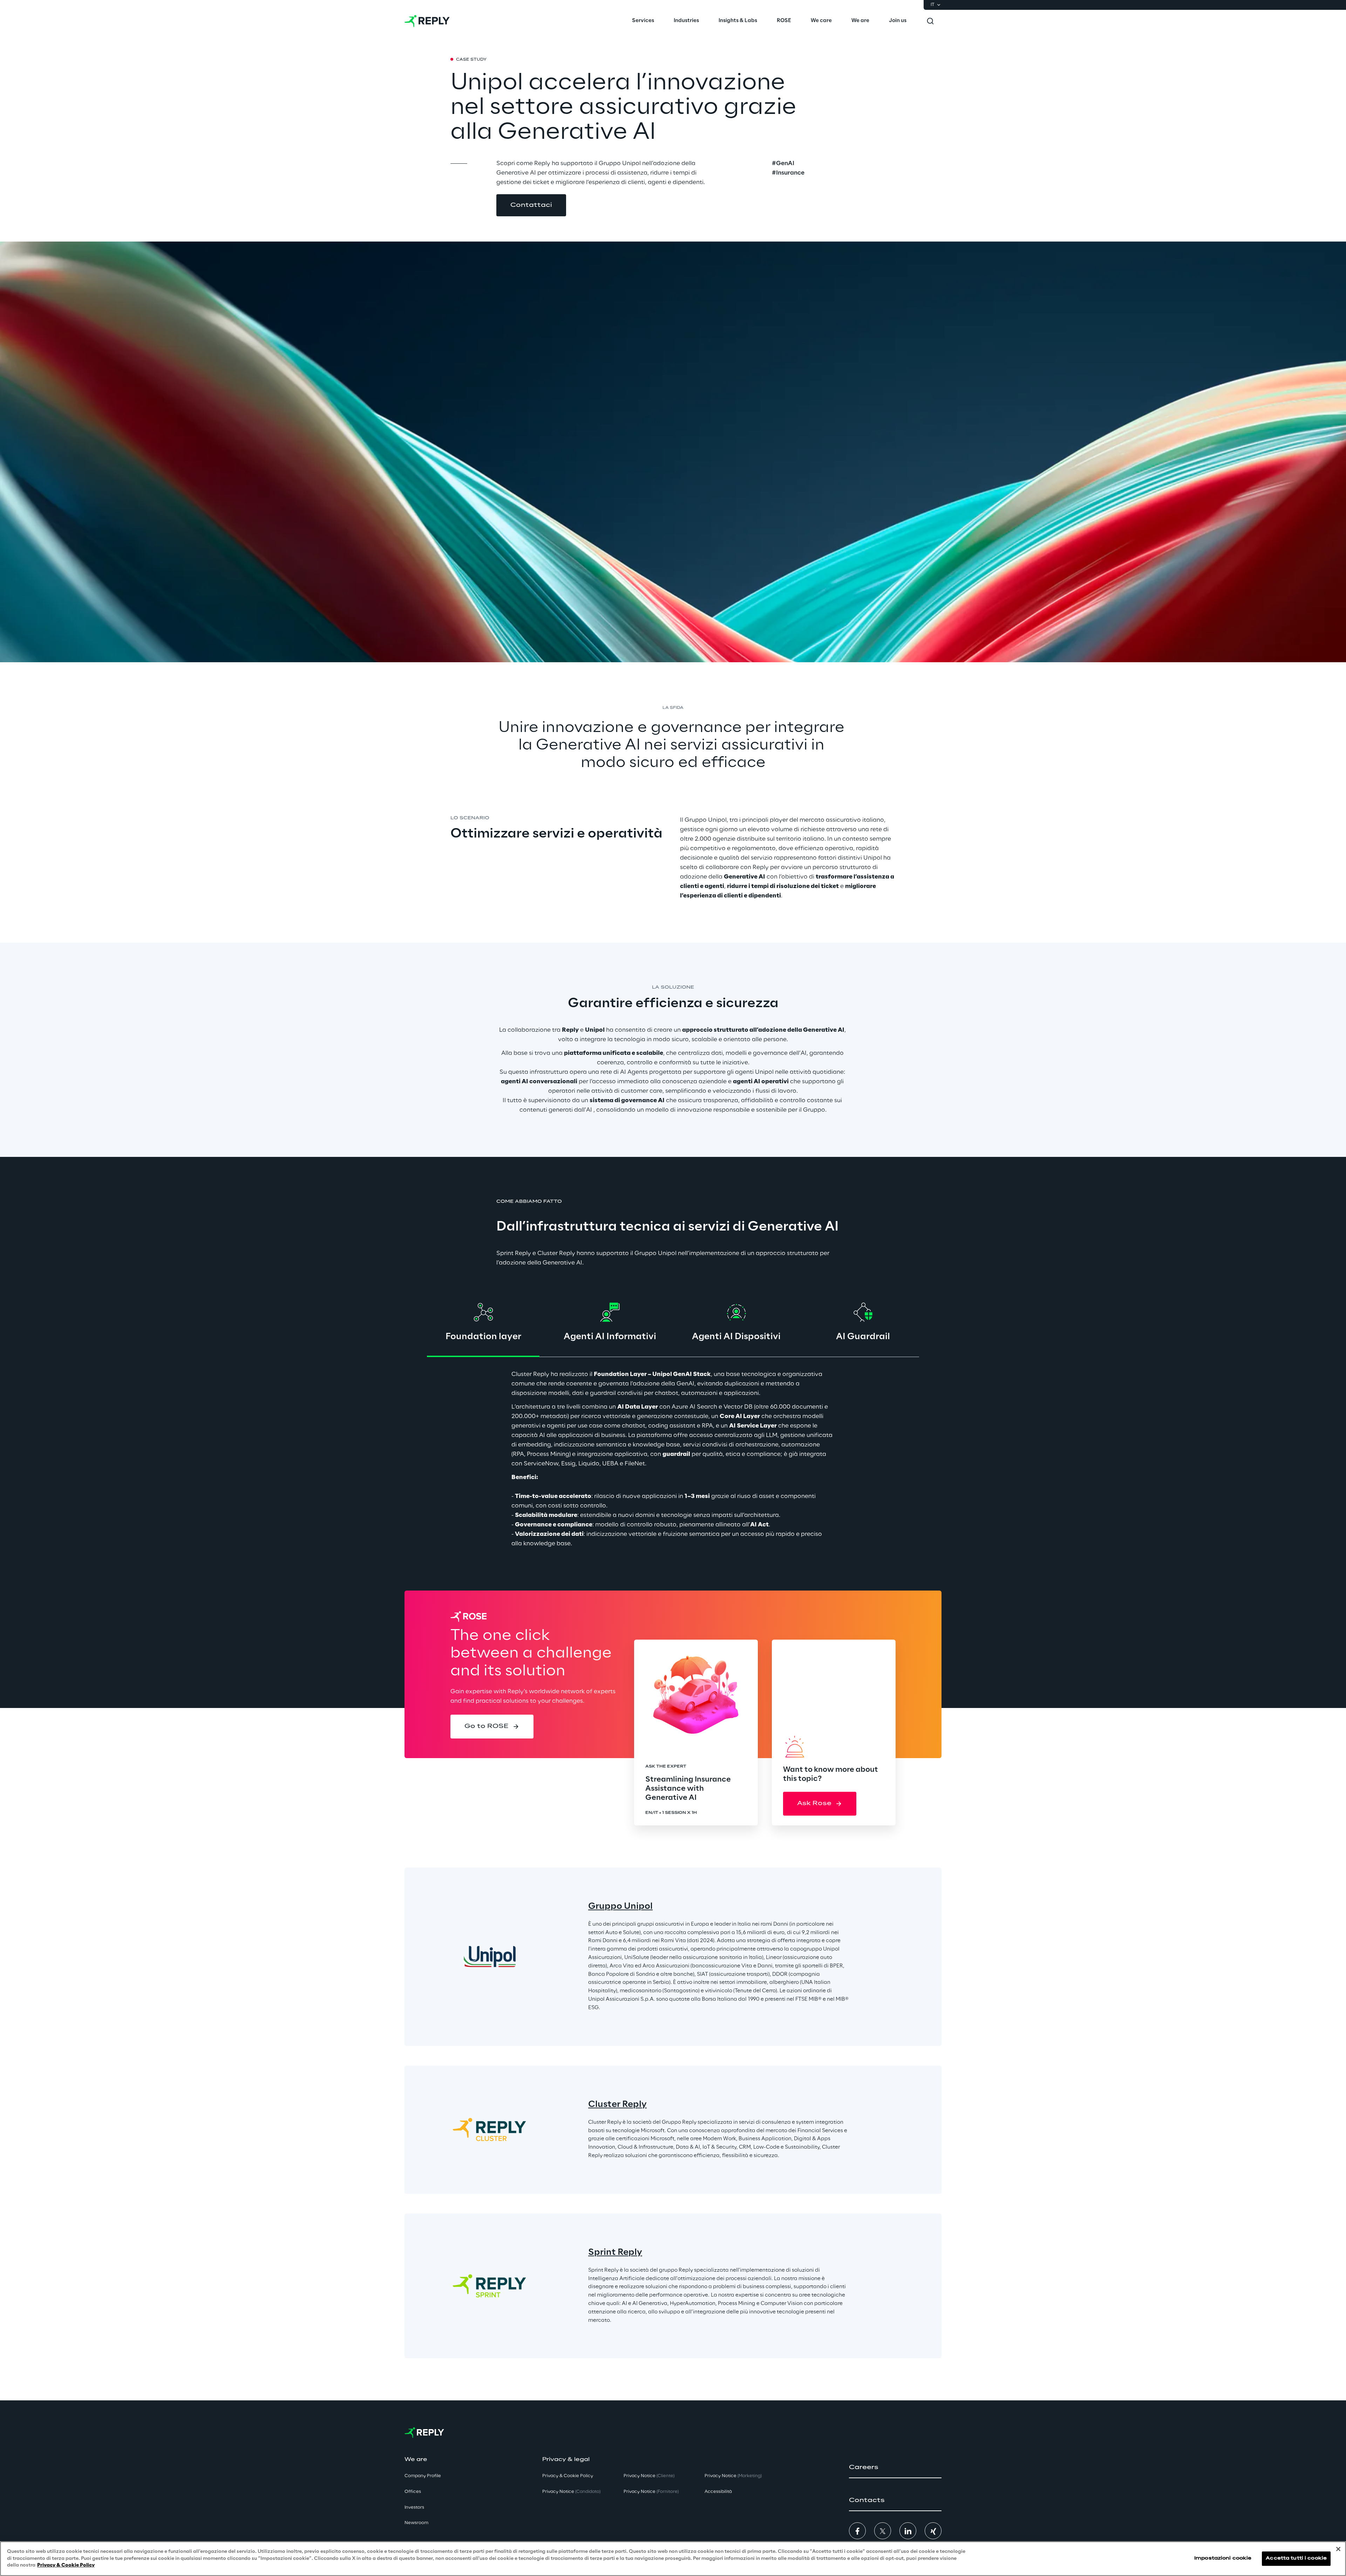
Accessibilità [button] (718, 2492)
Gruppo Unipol (620, 1907)
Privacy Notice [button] (571, 2492)
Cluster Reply (617, 2105)
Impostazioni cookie (1223, 2559)
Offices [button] (413, 2492)
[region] (673, 2559)
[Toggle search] (930, 21)
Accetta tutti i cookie (1296, 2559)
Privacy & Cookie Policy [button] (568, 2476)
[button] (531, 205)
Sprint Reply (615, 2253)
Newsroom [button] (416, 2523)
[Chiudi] (1338, 2549)
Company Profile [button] (423, 2476)
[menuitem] (643, 21)
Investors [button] (414, 2507)
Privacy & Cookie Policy (66, 2565)
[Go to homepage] (427, 21)
